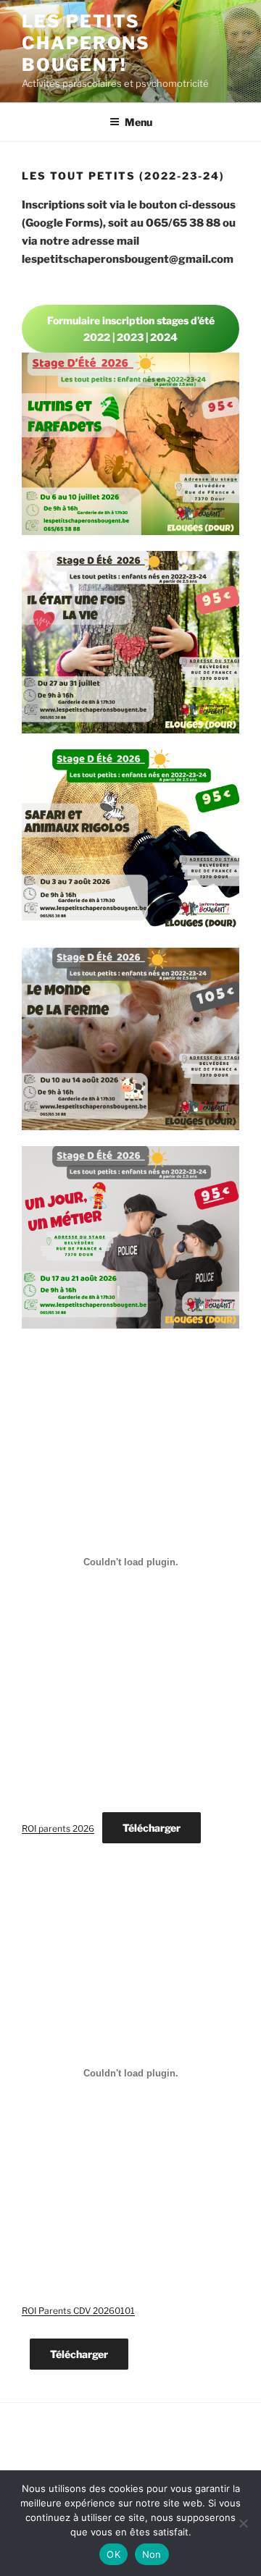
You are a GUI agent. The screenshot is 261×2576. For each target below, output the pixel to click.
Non (152, 2554)
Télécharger (152, 1828)
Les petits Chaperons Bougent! (86, 43)
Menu (138, 122)
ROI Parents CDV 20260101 (78, 2311)
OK (113, 2554)
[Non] (243, 2523)
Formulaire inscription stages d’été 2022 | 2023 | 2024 (131, 329)
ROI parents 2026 (58, 1828)
